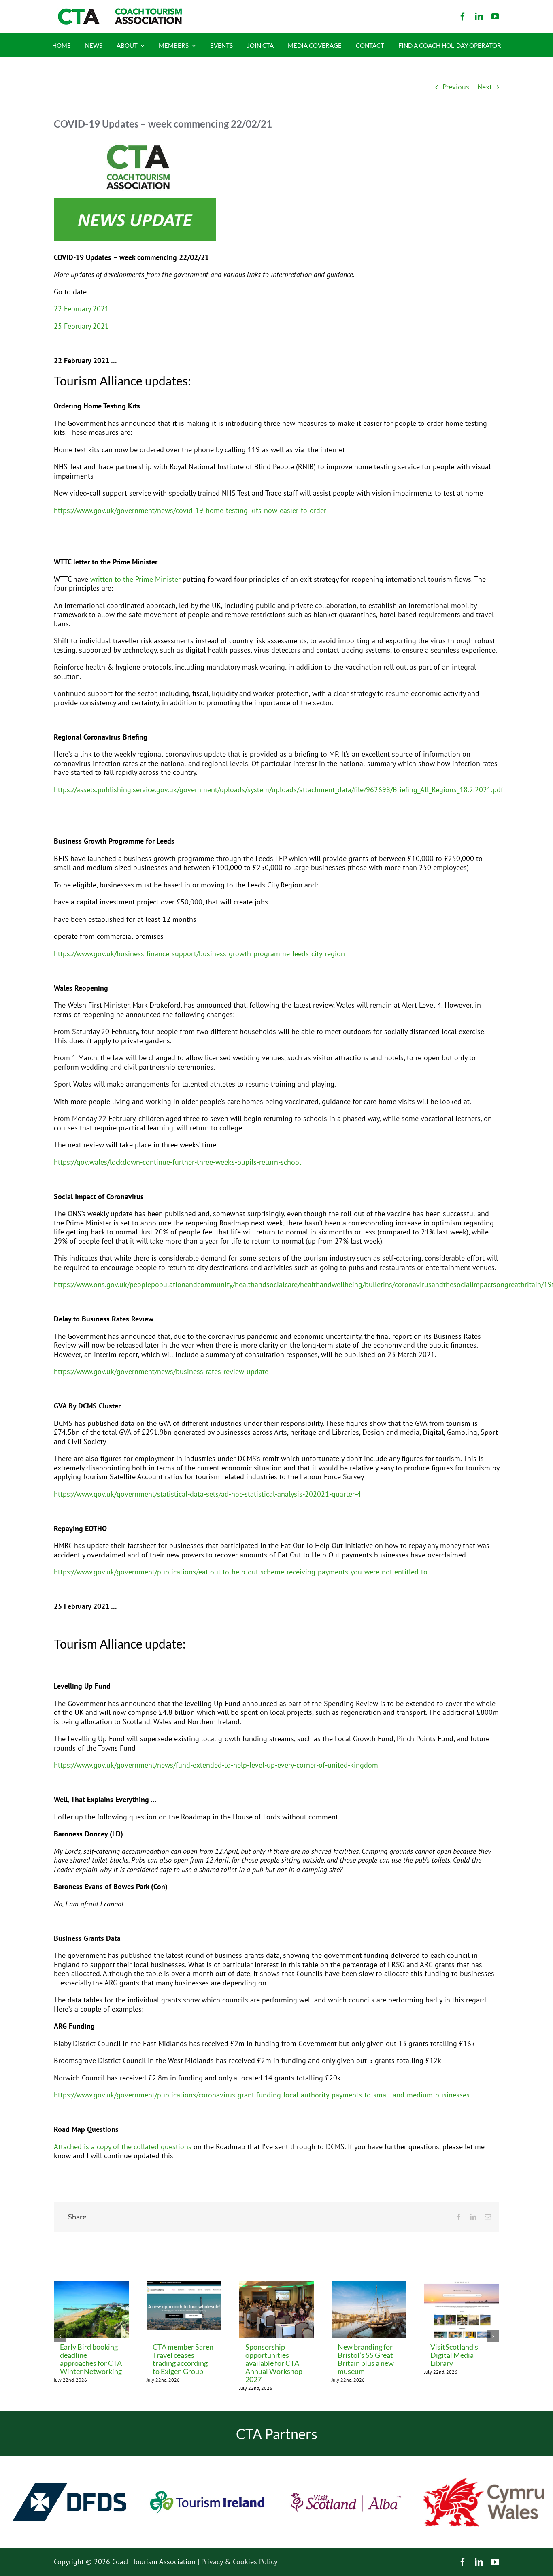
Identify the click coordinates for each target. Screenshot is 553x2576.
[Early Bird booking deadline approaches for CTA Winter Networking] (91, 2286)
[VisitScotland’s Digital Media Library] (462, 2286)
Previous (456, 87)
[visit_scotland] (346, 2460)
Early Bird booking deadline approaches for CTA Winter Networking (91, 2359)
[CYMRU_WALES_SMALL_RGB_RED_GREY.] (484, 2481)
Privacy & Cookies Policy (239, 2562)
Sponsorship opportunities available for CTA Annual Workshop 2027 (274, 2363)
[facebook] (463, 17)
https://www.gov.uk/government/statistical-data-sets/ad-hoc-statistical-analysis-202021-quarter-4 (207, 1494)
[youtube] (495, 17)
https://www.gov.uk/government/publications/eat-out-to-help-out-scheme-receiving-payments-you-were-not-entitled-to (241, 1572)
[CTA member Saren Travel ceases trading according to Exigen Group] (184, 2286)
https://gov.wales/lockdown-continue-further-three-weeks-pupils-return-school (178, 1162)
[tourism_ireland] (208, 2460)
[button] (60, 2336)
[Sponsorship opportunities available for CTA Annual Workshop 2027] (277, 2286)
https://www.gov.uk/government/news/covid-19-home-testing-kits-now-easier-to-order (190, 510)
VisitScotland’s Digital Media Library (454, 2355)
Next (485, 87)
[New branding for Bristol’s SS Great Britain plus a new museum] (369, 2286)
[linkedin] (479, 17)
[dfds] (69, 2460)
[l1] (119, 12)
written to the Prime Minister (135, 579)
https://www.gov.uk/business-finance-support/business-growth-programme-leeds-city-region (199, 954)
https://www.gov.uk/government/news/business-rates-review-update (161, 1371)
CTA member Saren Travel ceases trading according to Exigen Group (183, 2359)
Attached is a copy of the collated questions (123, 2147)
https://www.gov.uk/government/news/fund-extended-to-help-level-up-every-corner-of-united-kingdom (216, 1765)
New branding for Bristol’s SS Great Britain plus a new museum (366, 2359)
